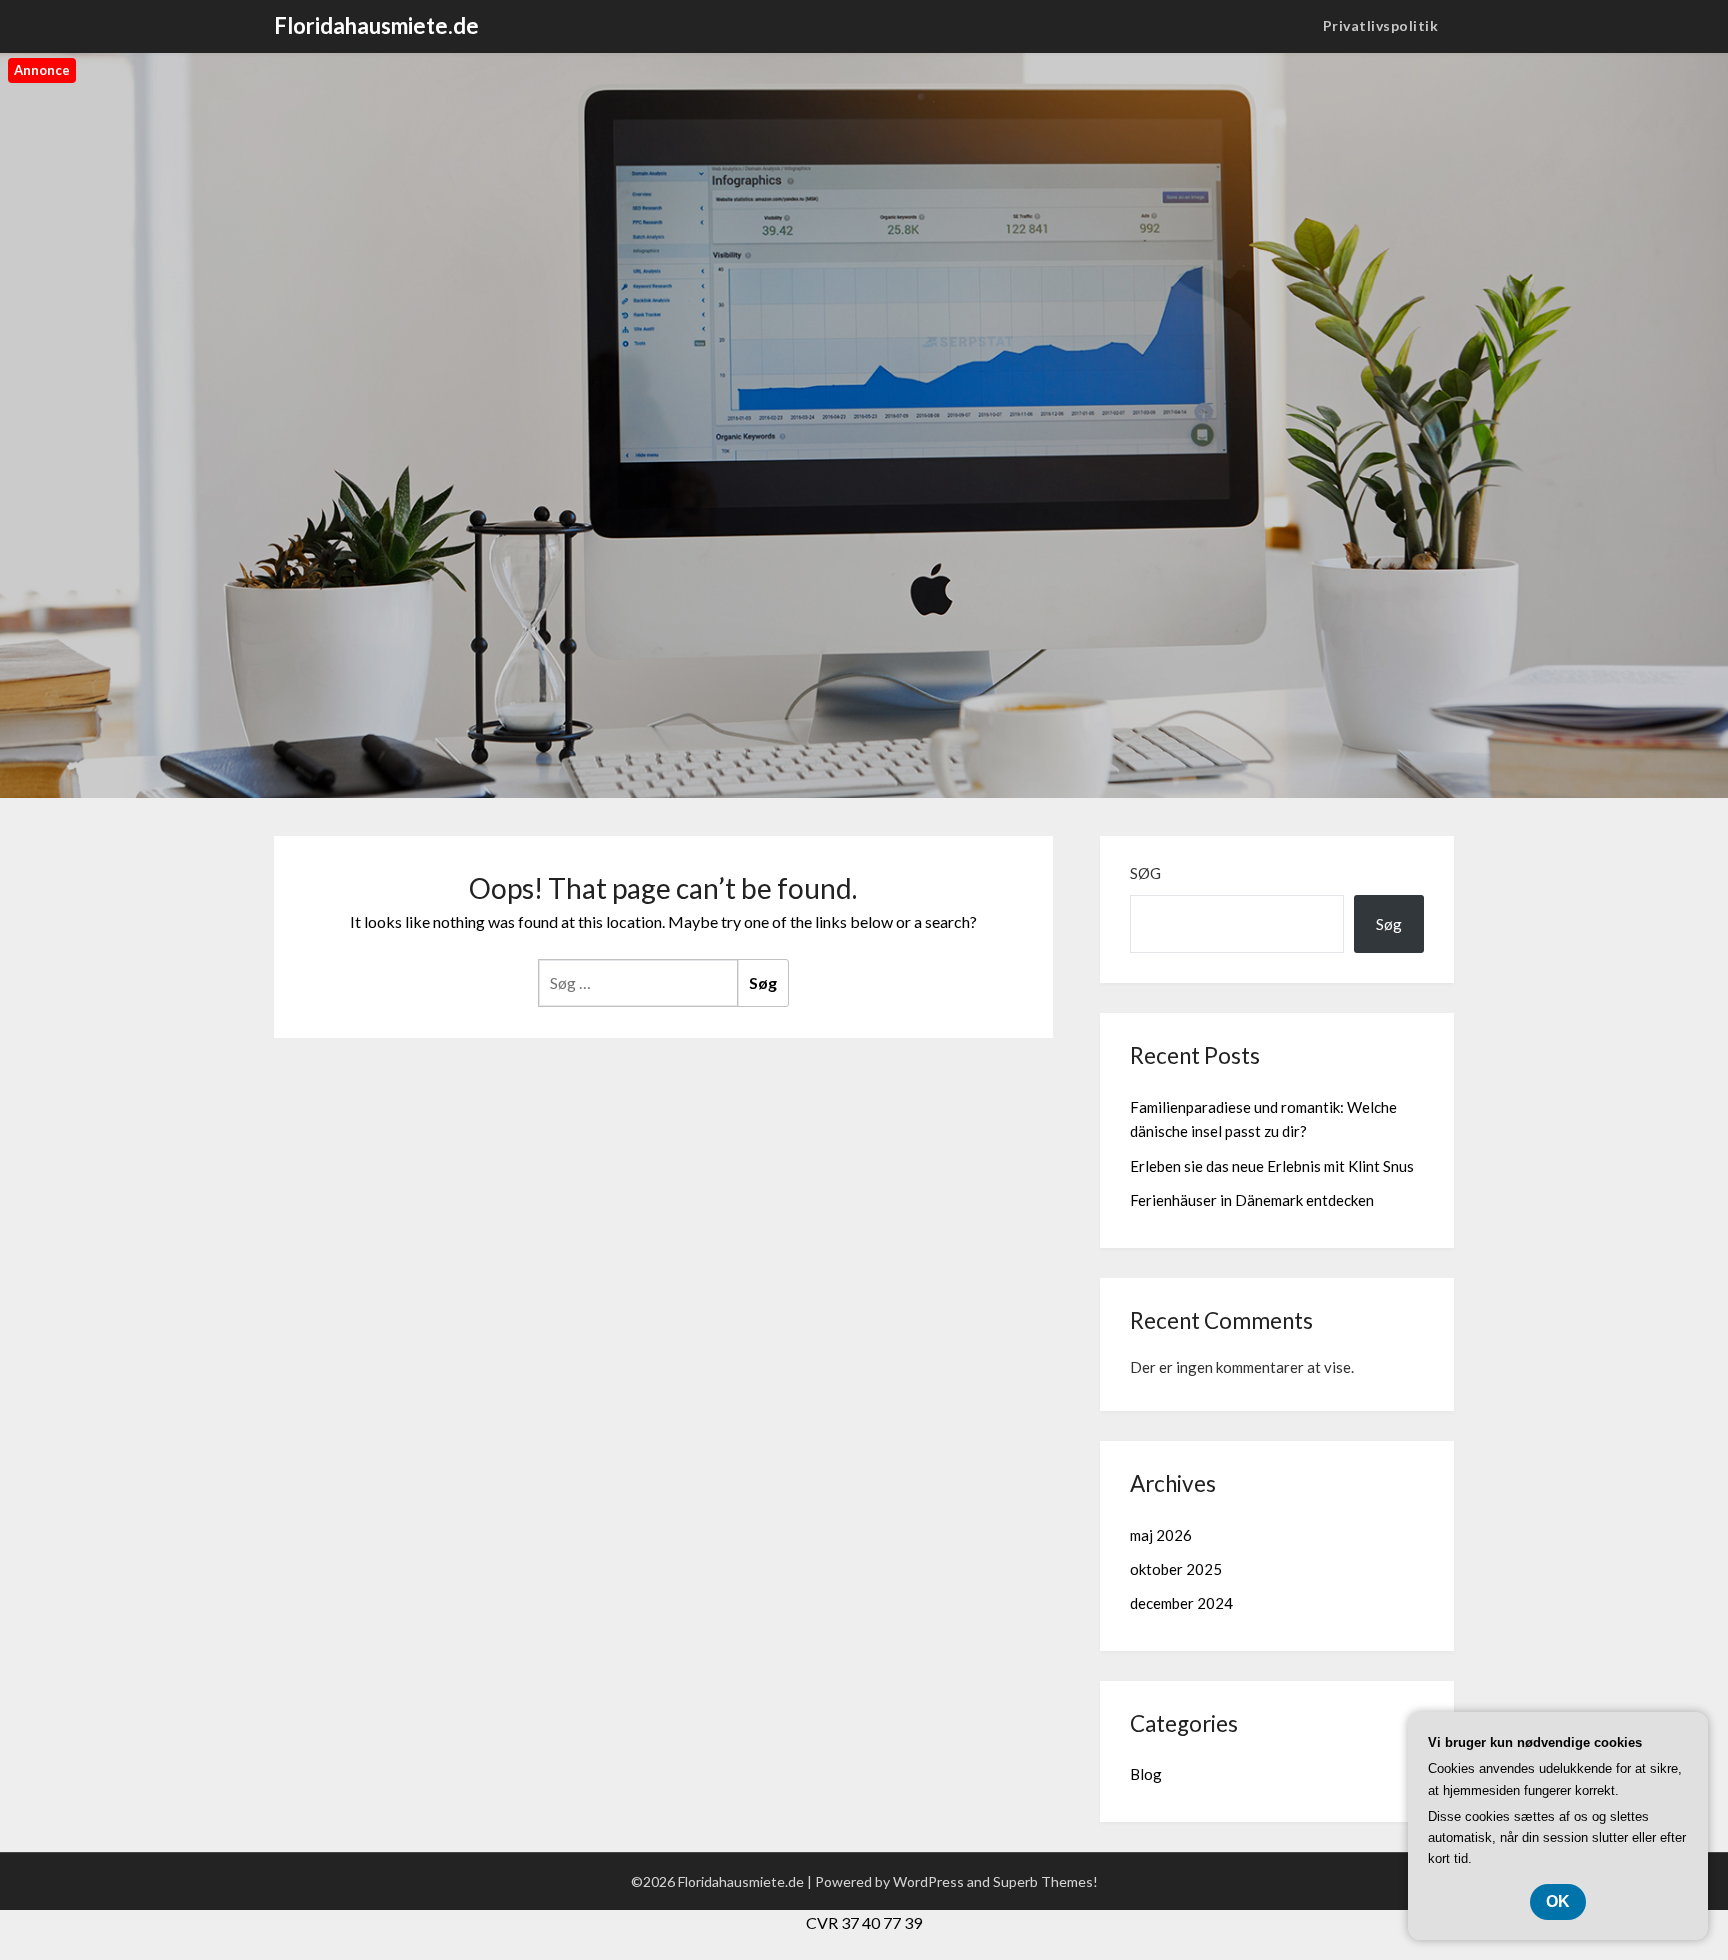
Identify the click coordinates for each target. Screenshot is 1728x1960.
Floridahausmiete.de (376, 25)
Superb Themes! (1045, 1881)
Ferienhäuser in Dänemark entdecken (1252, 1200)
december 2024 (1181, 1603)
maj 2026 (1161, 1535)
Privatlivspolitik (1381, 25)
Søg (1145, 873)
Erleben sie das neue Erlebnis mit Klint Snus (1272, 1166)
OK (1558, 1901)
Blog (1146, 1774)
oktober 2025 (1176, 1569)
